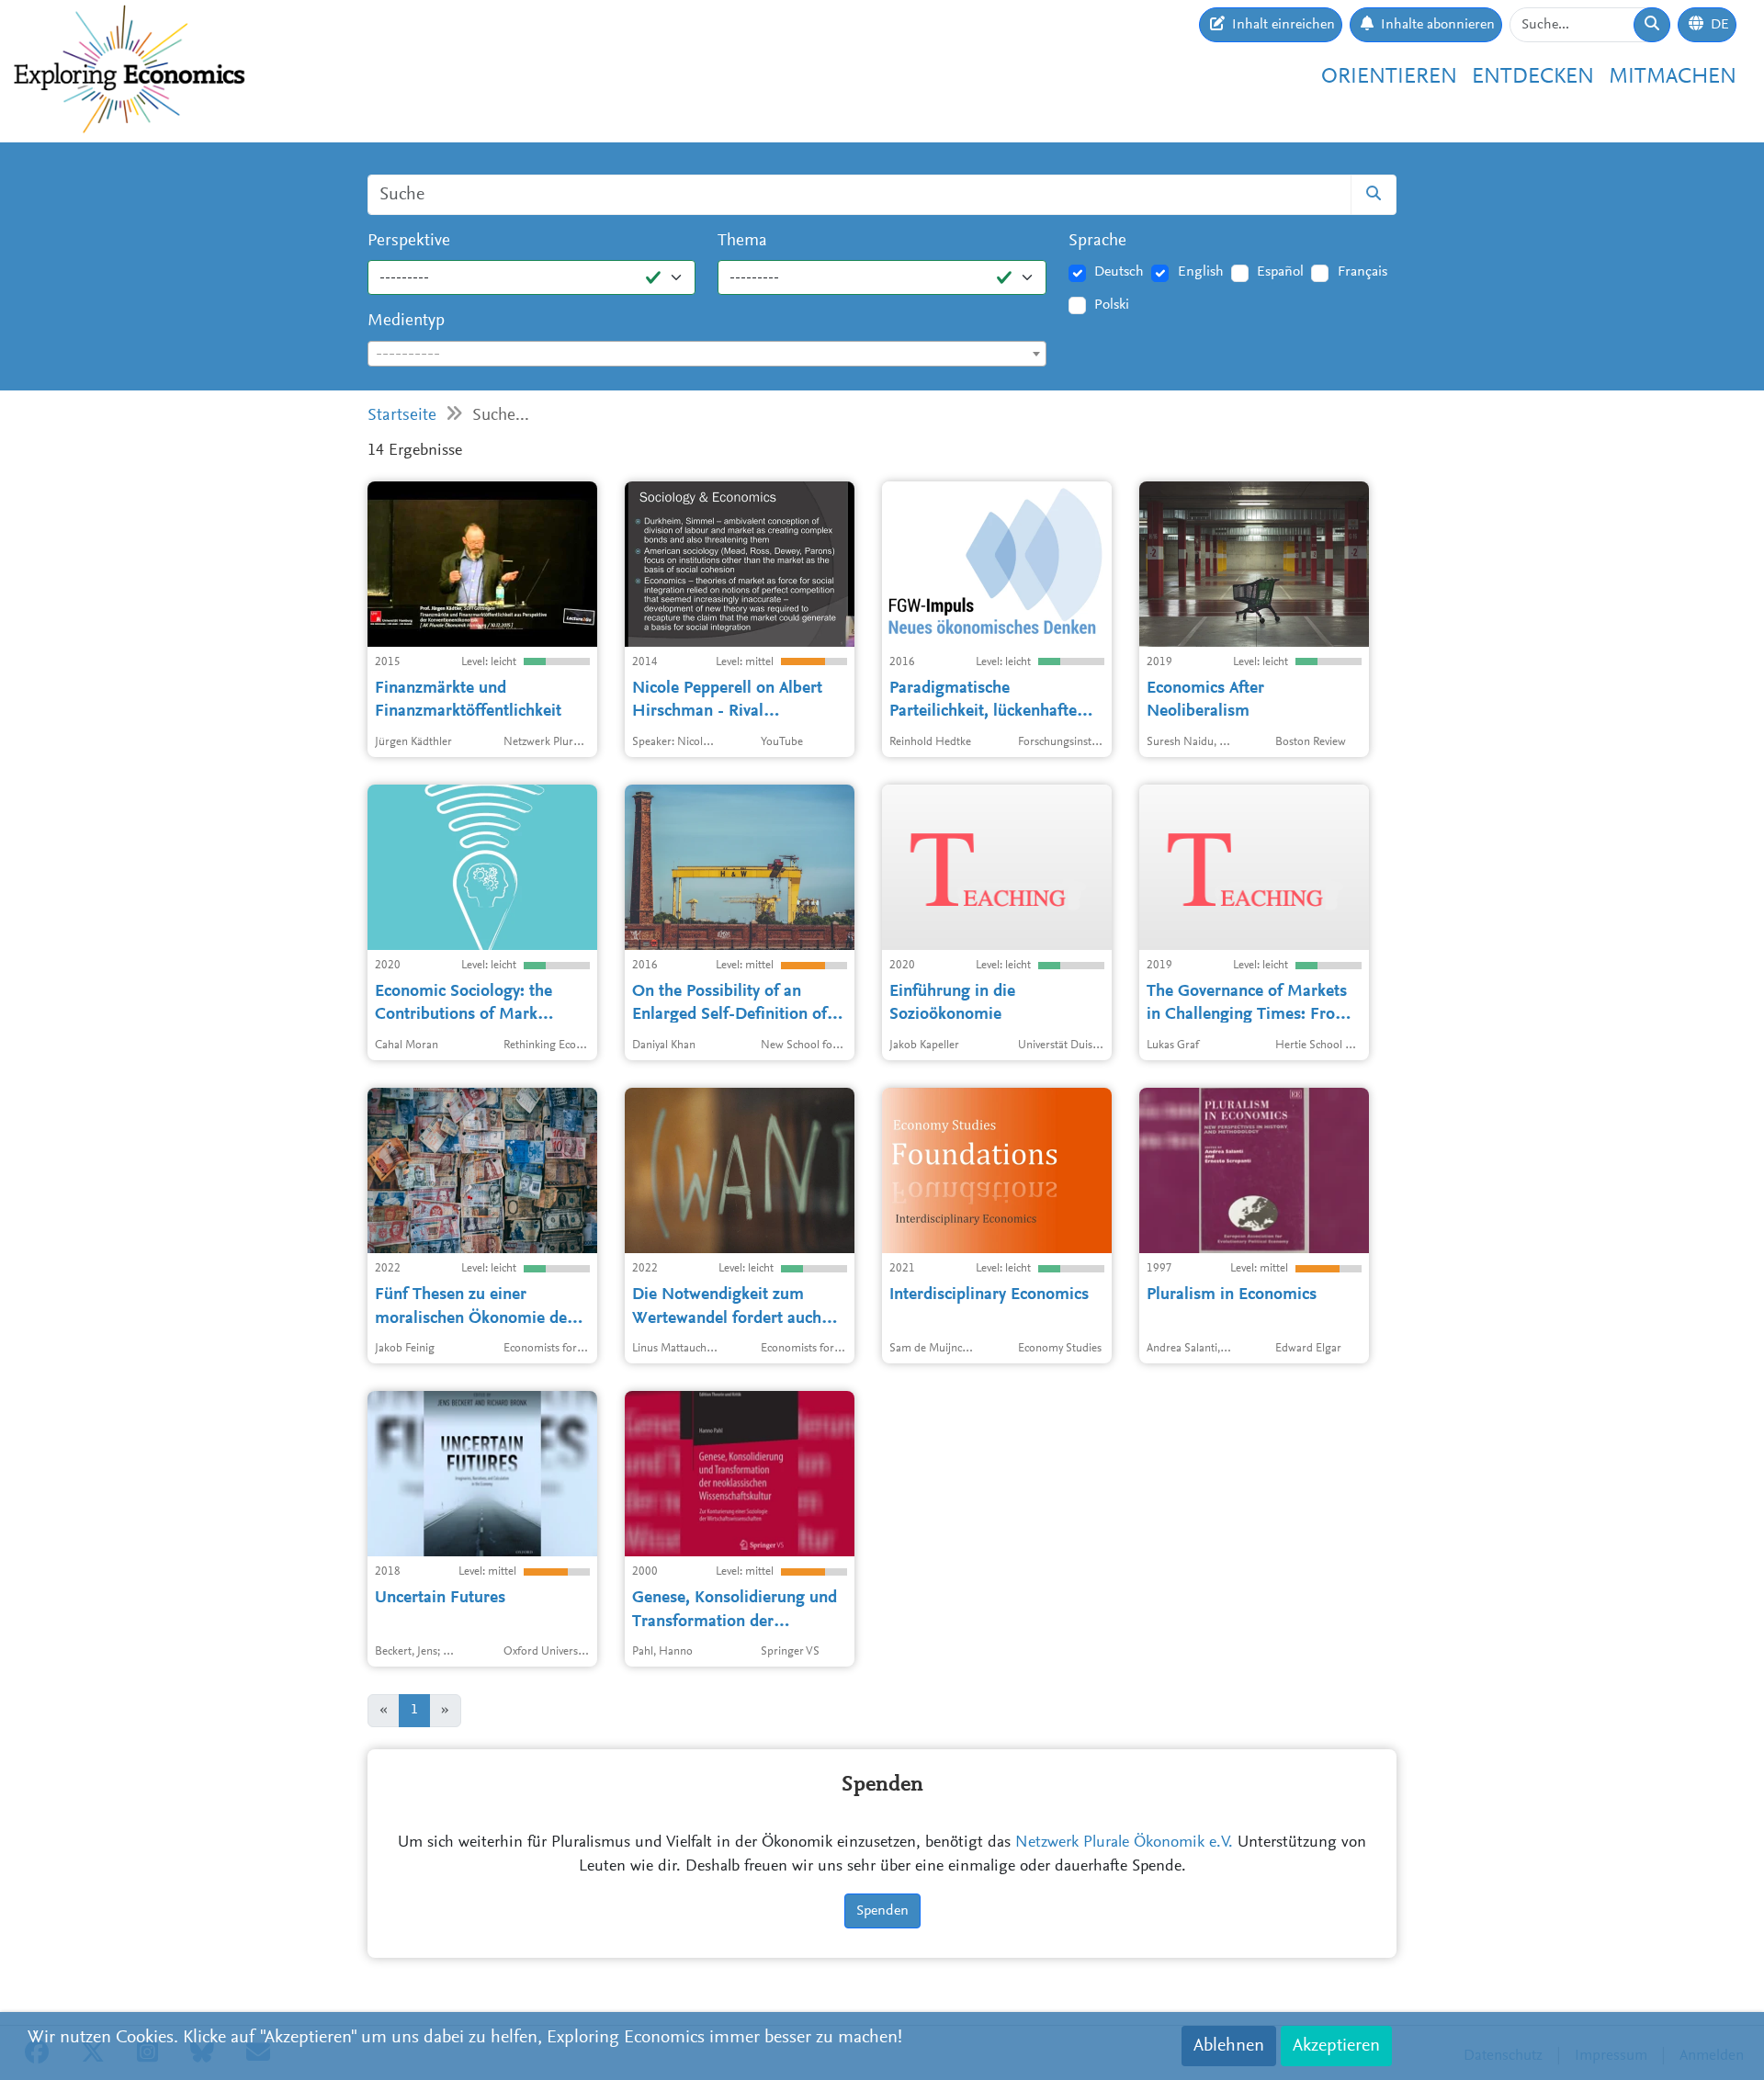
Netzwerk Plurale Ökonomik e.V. (1124, 1843)
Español (1280, 272)
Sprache (1097, 241)
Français (1363, 272)
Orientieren (1389, 77)
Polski (1112, 305)
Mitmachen (1673, 77)
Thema (742, 241)
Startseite (402, 416)
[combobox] (707, 354)
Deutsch (1119, 272)
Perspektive (409, 241)
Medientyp (406, 321)
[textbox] (707, 355)
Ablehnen (1229, 2046)
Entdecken (1533, 77)
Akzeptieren (1336, 2046)
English (1201, 272)
